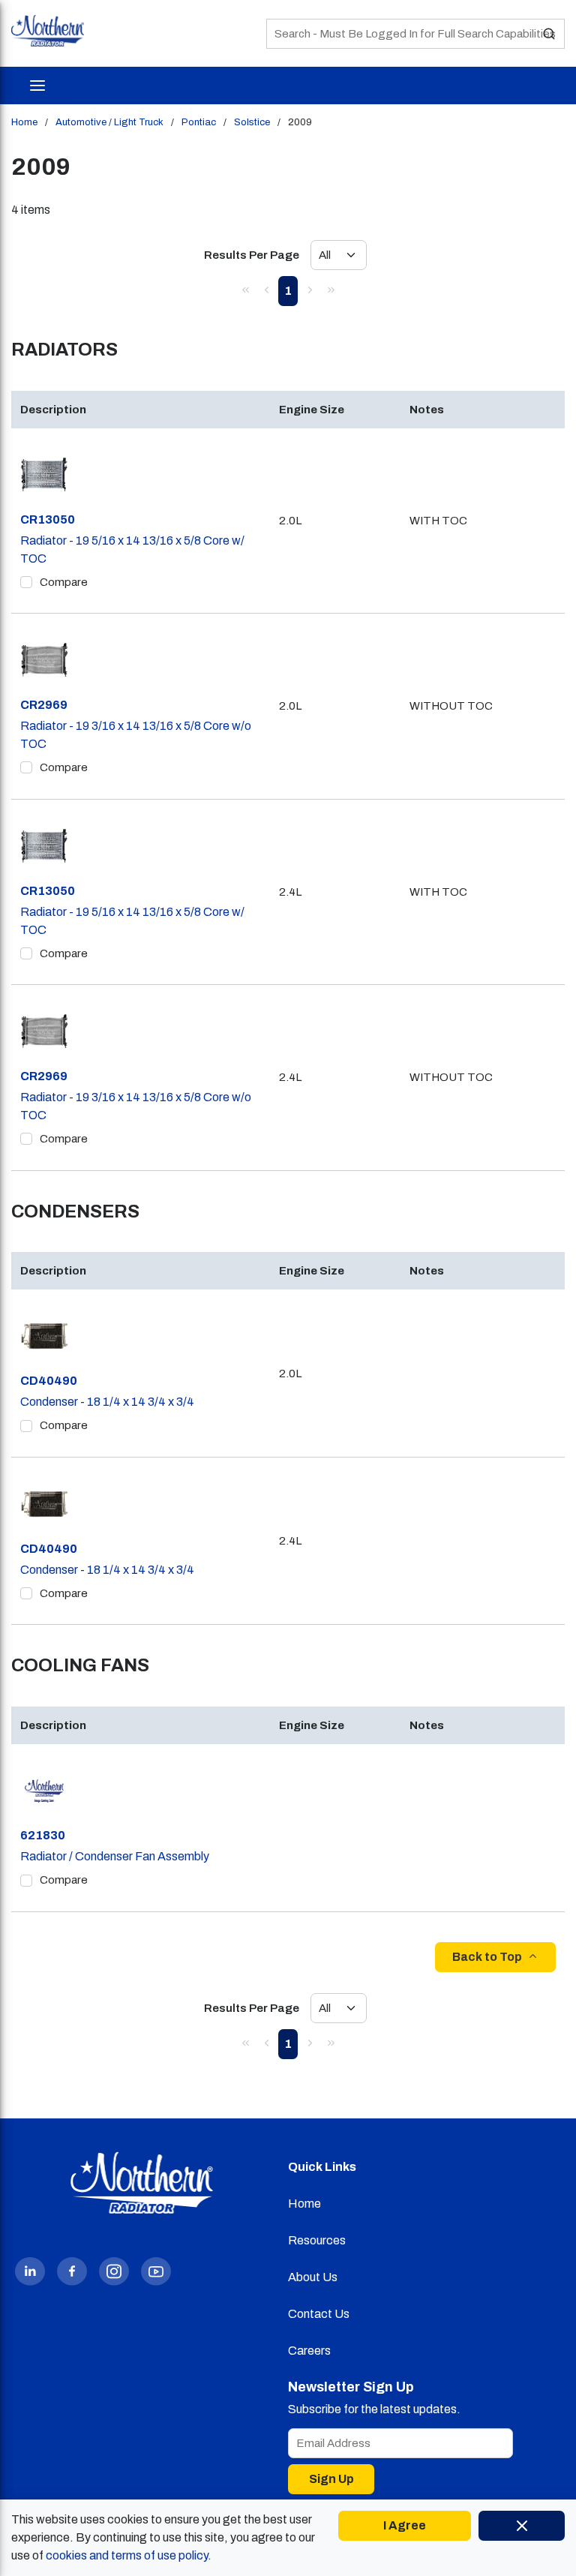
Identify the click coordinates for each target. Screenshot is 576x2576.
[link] (245, 290)
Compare (64, 582)
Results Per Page (252, 255)
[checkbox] (26, 582)
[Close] (522, 2526)
